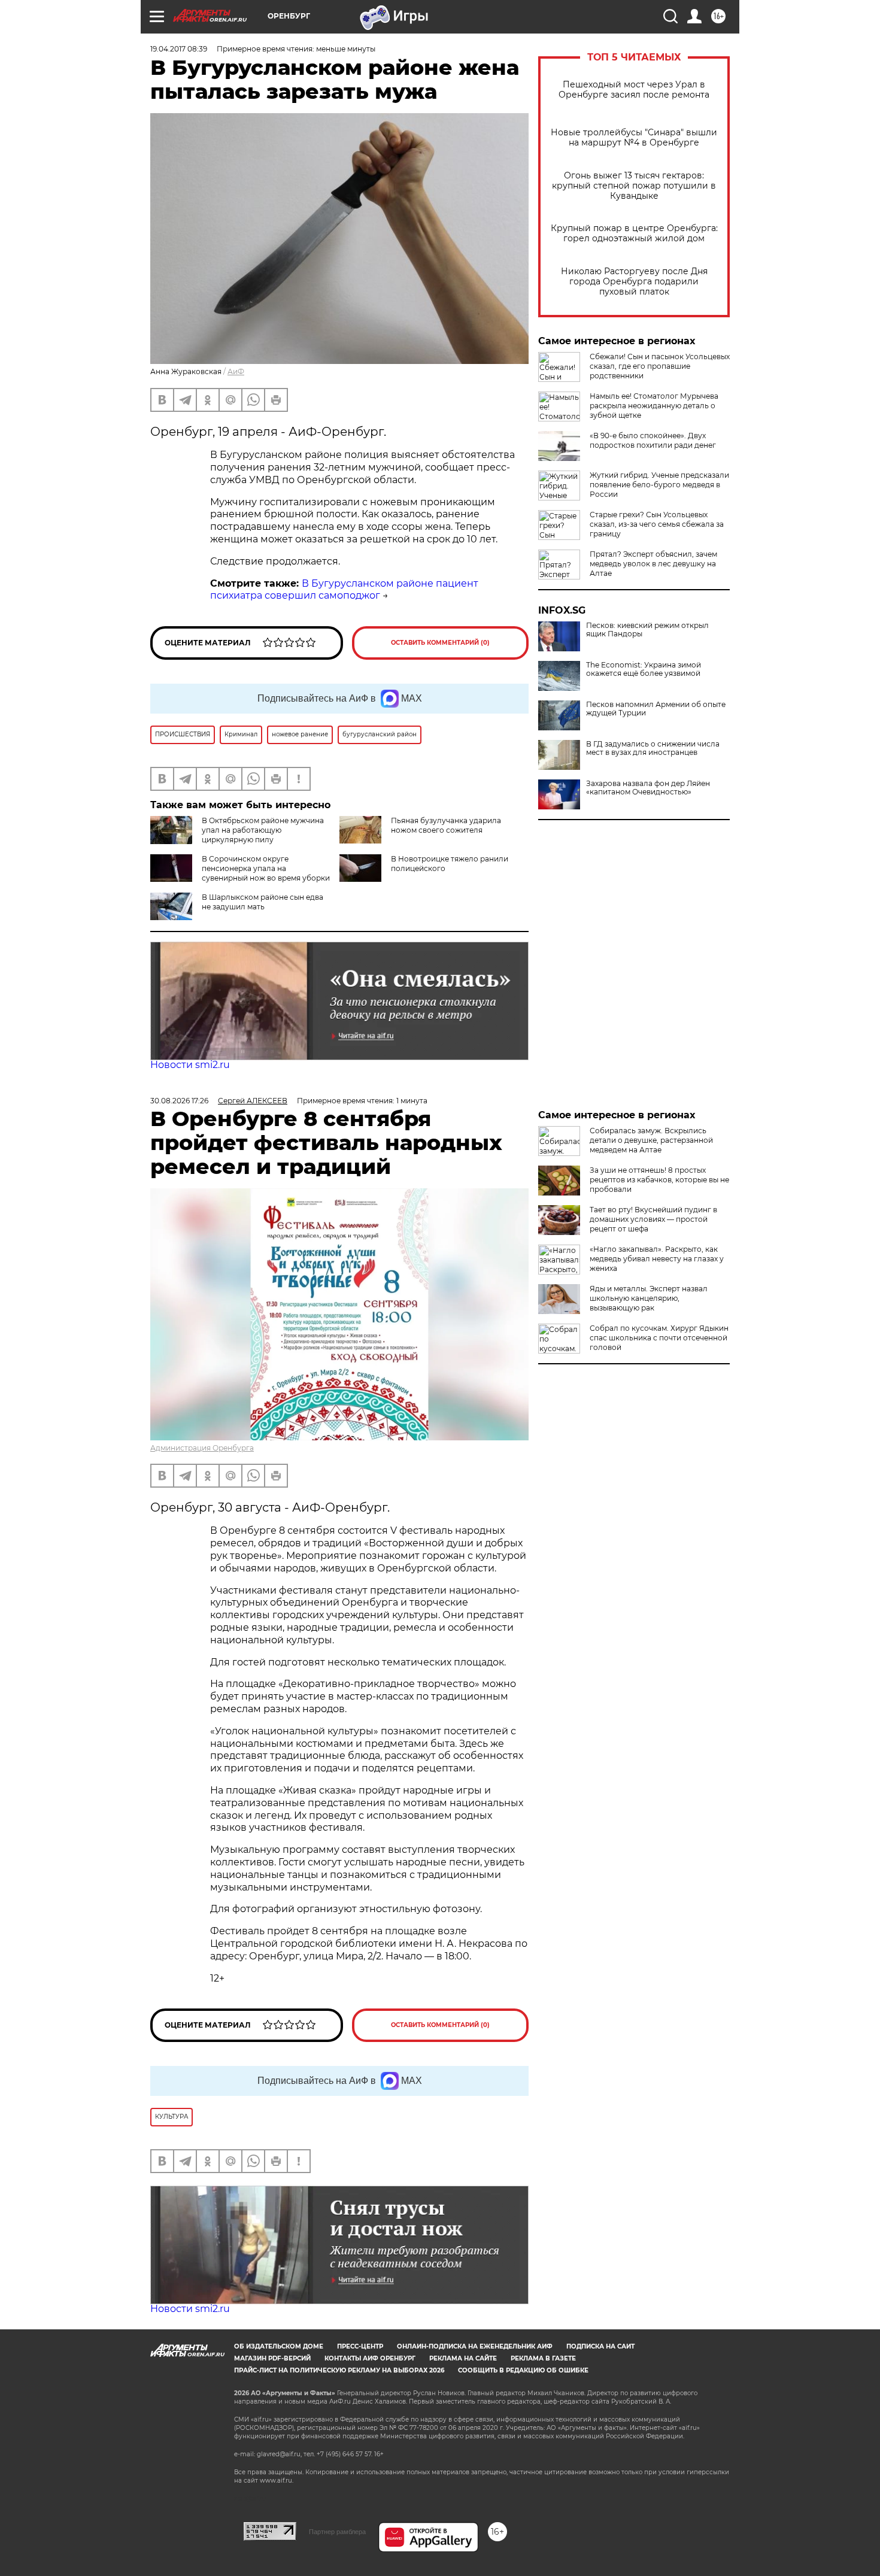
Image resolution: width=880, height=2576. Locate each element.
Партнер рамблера (337, 2532)
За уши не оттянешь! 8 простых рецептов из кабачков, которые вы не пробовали (659, 1180)
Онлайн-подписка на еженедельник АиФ (475, 2346)
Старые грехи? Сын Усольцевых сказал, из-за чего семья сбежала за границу (657, 524)
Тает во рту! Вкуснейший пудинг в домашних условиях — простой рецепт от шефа (653, 1219)
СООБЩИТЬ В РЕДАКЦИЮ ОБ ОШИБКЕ (523, 2370)
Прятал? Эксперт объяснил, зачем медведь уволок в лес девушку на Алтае (653, 564)
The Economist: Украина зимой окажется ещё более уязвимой (644, 669)
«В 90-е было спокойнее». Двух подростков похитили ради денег (653, 440)
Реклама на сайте (463, 2358)
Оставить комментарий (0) (440, 643)
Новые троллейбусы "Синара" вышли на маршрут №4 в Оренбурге (634, 138)
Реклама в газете (543, 2358)
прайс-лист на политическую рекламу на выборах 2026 (339, 2370)
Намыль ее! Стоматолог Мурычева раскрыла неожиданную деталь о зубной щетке (654, 406)
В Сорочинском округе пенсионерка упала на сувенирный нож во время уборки (266, 868)
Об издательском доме (279, 2346)
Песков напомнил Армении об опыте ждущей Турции (656, 709)
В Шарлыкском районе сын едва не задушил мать (263, 902)
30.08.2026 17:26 (179, 1101)
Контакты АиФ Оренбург (370, 2358)
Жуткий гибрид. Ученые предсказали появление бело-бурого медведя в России (659, 485)
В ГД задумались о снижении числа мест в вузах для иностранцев (653, 748)
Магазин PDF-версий (272, 2358)
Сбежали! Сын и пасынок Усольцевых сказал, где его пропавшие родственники (660, 366)
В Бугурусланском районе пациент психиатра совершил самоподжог (344, 590)
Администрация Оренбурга (202, 1448)
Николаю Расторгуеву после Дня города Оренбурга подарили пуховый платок (634, 282)
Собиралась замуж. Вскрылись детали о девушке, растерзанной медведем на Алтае (651, 1140)
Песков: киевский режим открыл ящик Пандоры (647, 630)
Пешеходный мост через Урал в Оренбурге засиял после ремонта (634, 90)
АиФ (236, 371)
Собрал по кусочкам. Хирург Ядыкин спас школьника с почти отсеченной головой (659, 1338)
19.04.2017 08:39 (179, 49)
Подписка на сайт (600, 2346)
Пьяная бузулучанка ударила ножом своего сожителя (446, 825)
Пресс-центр (360, 2346)
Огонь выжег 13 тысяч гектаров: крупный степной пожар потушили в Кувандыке (634, 186)
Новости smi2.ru (190, 1065)
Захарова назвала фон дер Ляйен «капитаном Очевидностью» (648, 788)
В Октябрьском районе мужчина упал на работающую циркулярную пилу (263, 830)
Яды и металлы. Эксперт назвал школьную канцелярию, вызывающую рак (649, 1298)
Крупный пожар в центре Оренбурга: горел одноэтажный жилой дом (634, 233)
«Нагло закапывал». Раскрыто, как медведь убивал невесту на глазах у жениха (657, 1259)
